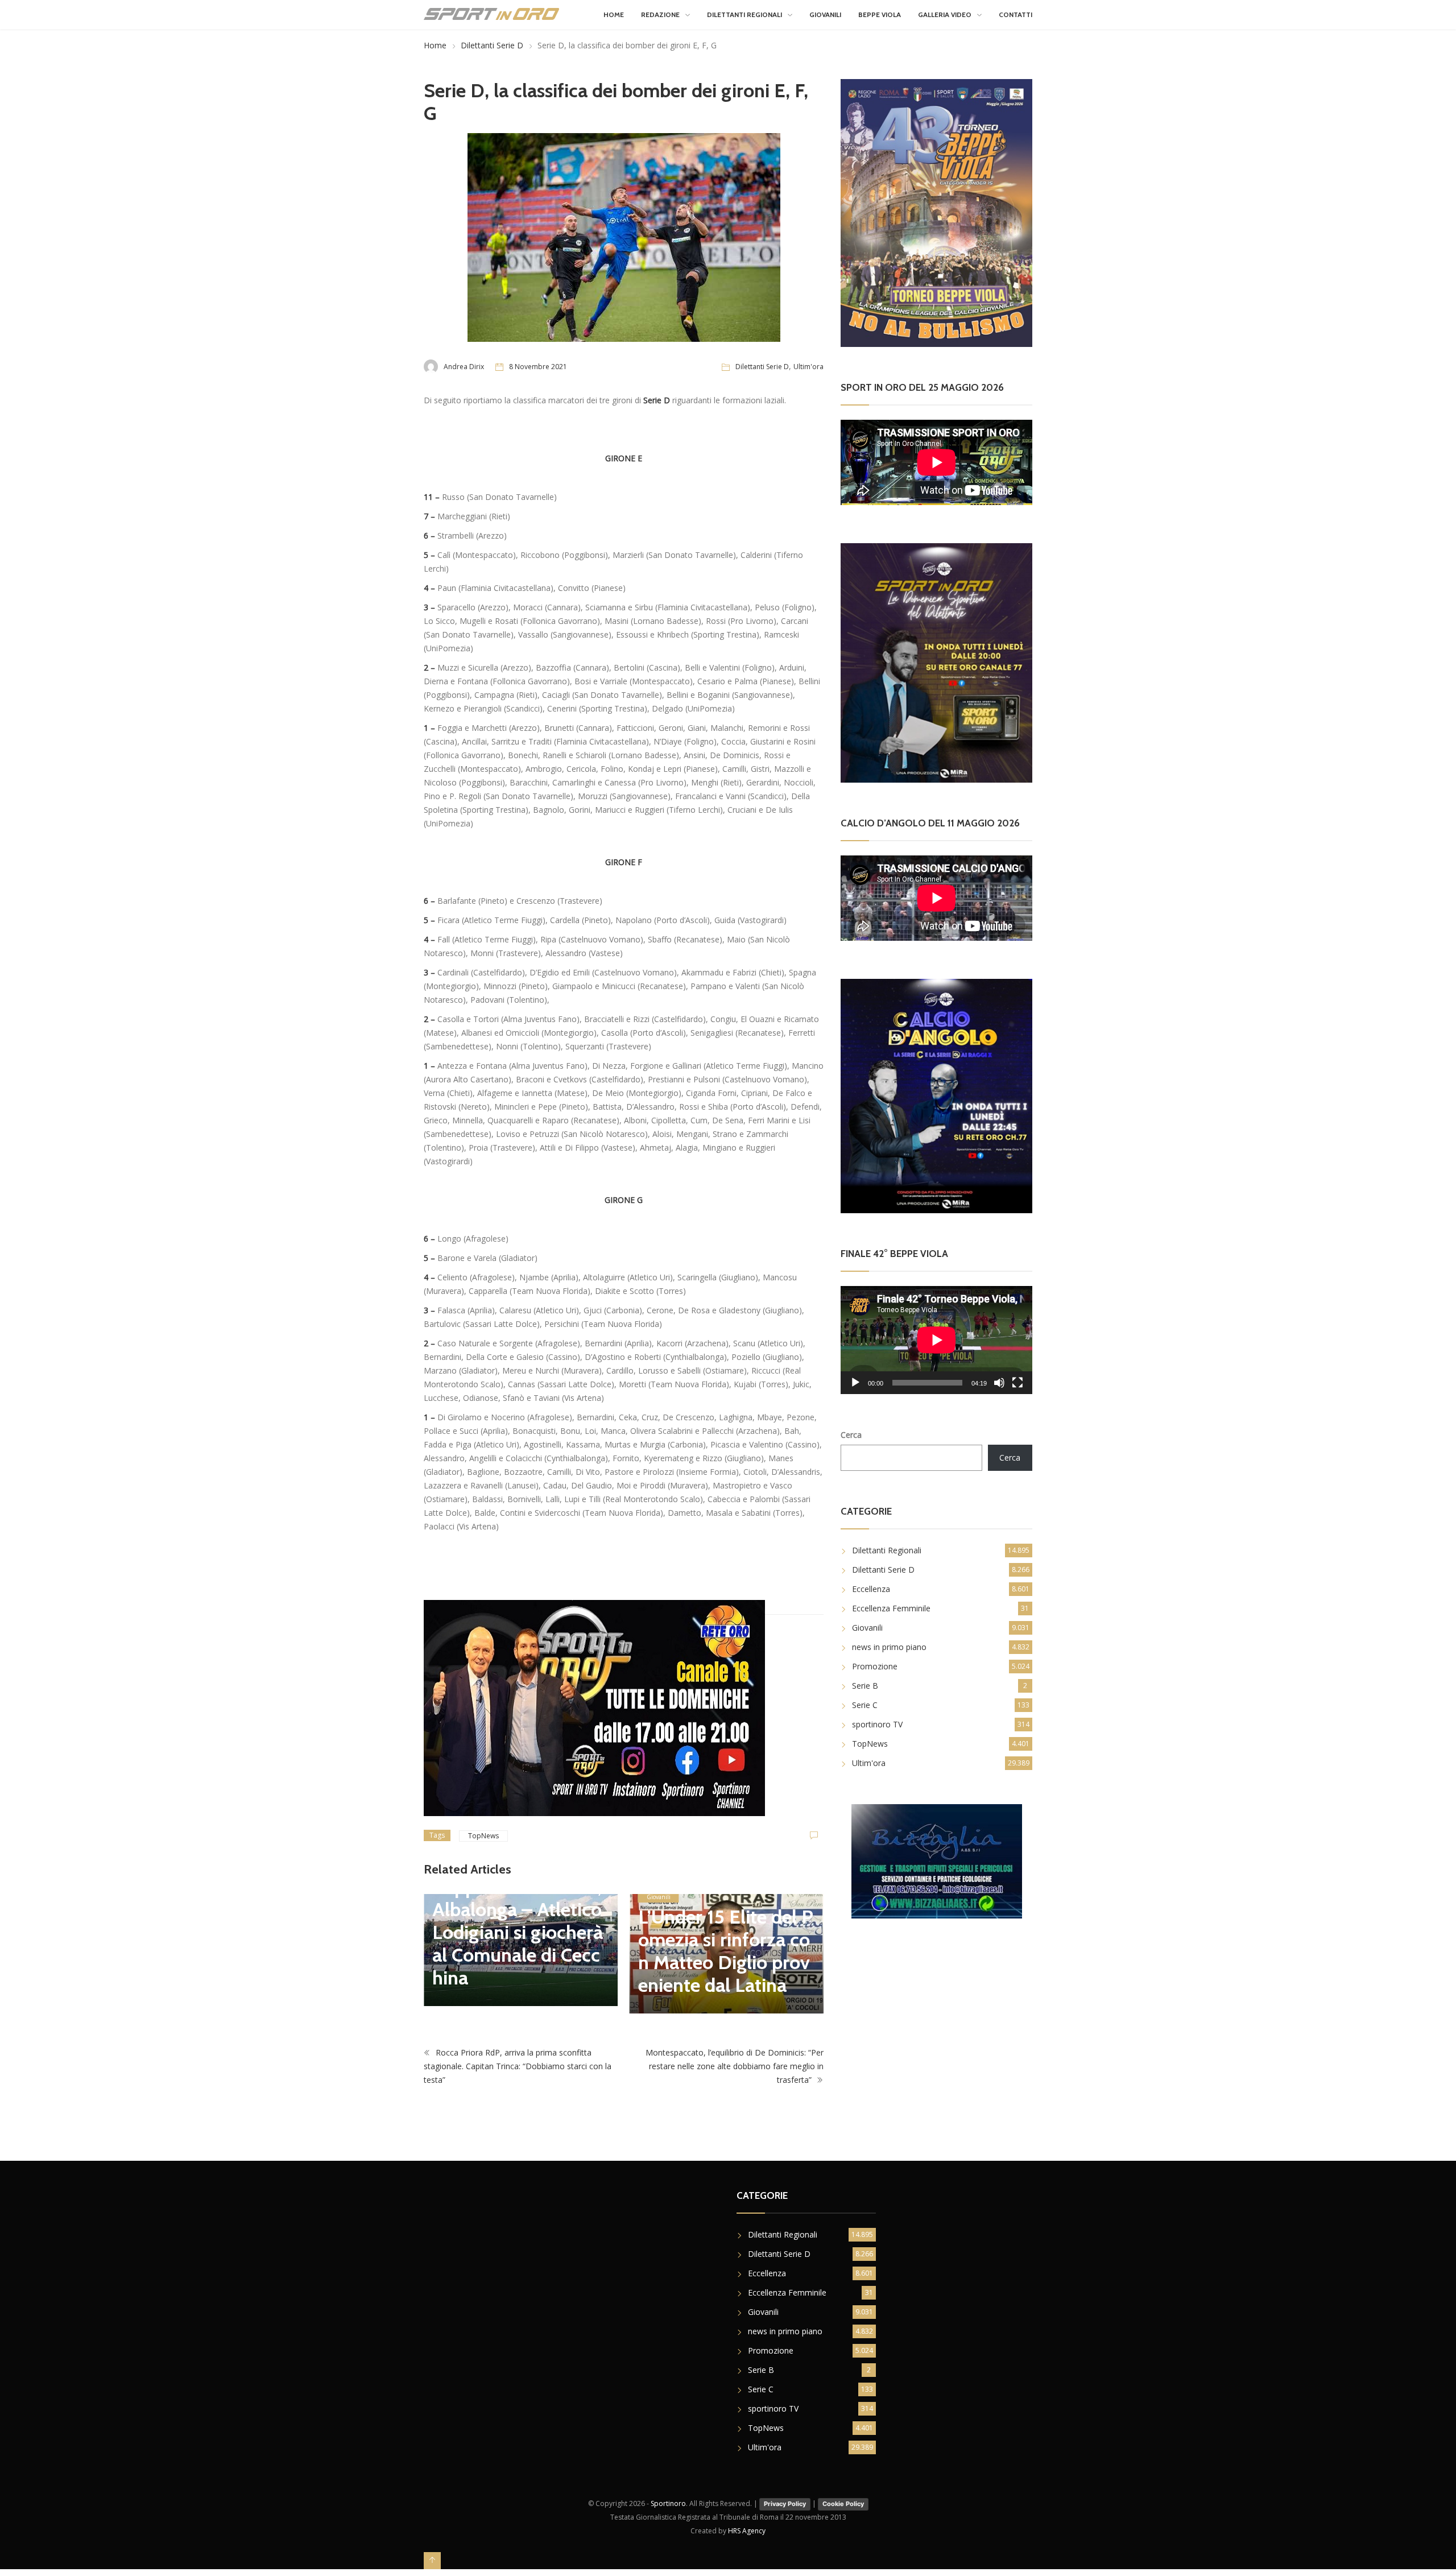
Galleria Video (945, 15)
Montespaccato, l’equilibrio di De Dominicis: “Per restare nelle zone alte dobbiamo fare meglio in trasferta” (735, 2066)
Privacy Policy (785, 2504)
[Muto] (999, 1383)
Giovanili (825, 15)
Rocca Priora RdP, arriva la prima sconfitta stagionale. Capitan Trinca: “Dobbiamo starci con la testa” (518, 2066)
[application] (936, 1340)
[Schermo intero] (1017, 1383)
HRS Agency (747, 2531)
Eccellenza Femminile (891, 1608)
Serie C (865, 1705)
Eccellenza (871, 1589)
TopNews (483, 1836)
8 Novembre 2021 (538, 367)
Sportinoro (668, 2503)
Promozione (875, 1666)
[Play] (855, 1383)
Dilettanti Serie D (492, 45)
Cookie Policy (843, 2504)
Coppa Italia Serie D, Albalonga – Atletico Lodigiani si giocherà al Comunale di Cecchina (518, 1932)
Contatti (1016, 15)
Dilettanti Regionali (744, 15)
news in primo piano (889, 1647)
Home (614, 15)
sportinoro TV (877, 1724)
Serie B (865, 1686)
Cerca (851, 1435)
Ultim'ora (808, 367)
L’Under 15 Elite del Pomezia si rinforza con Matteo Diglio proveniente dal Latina (726, 1951)
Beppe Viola (880, 15)
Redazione (660, 15)
